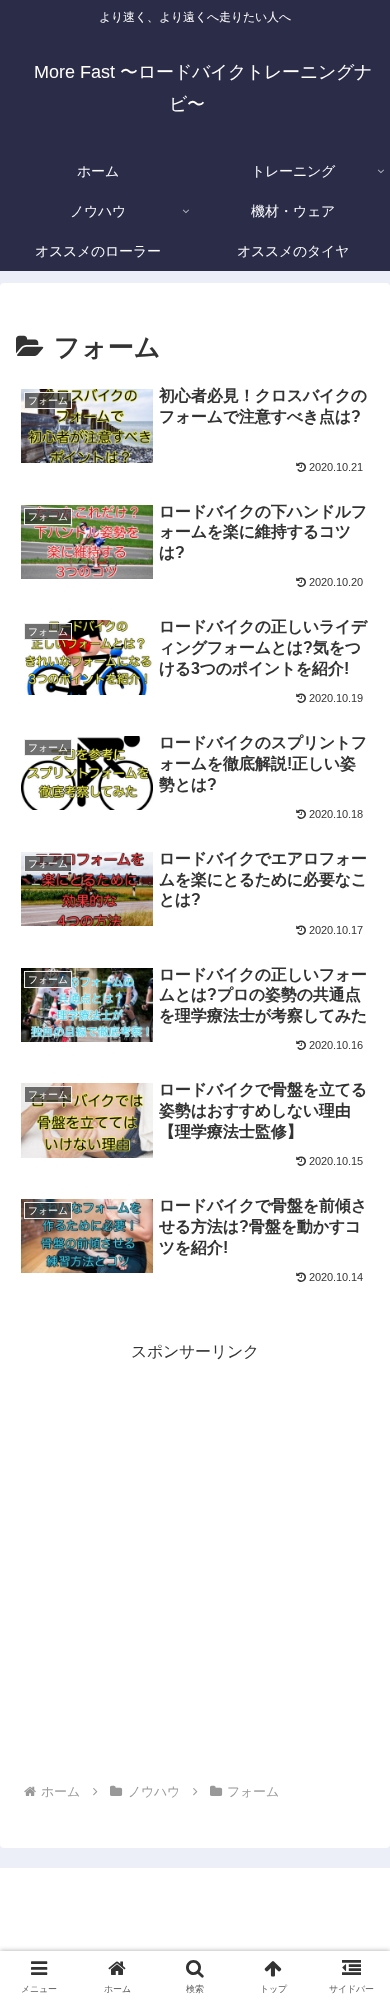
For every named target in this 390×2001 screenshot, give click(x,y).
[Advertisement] (195, 1562)
